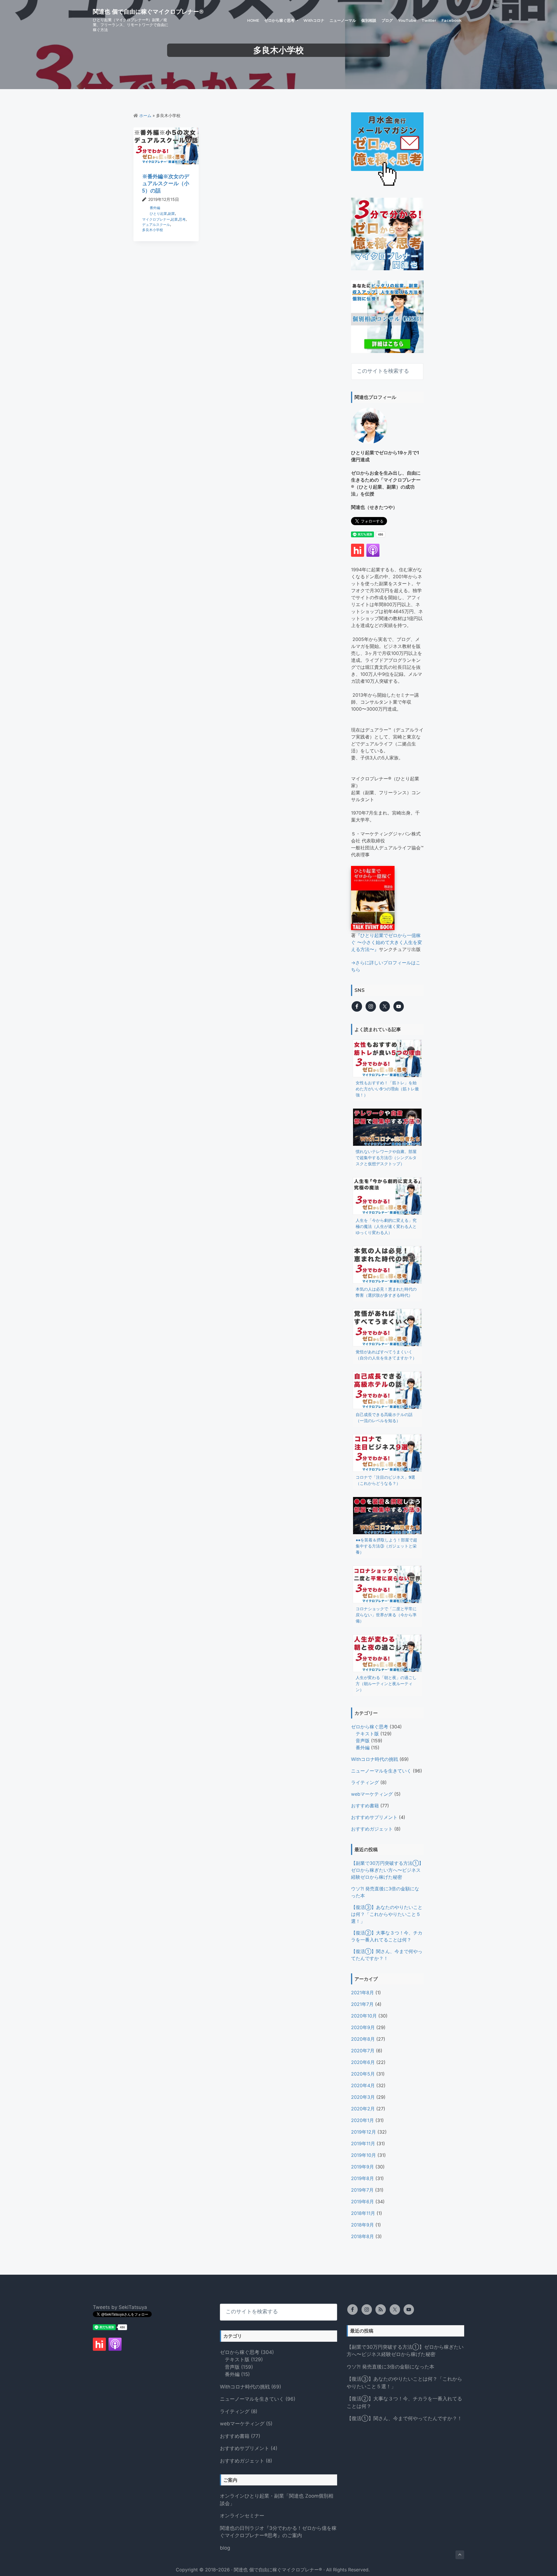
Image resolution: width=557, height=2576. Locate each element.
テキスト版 (367, 1734)
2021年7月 (362, 2004)
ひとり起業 (158, 214)
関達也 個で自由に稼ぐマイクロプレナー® (148, 12)
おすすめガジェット (372, 1829)
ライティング (365, 1782)
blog (225, 2548)
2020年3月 (363, 2097)
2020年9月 (363, 2027)
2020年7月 (363, 2051)
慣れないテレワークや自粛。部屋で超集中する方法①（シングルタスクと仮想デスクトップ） (386, 1158)
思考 (182, 219)
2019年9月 (362, 2167)
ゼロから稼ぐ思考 (370, 1727)
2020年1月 (362, 2120)
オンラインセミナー (242, 2516)
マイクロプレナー (156, 219)
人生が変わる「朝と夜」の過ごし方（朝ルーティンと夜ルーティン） (386, 1684)
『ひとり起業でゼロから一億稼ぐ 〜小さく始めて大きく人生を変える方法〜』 (387, 942)
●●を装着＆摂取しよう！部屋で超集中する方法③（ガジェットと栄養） (386, 1546)
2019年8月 (362, 2178)
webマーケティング (372, 1794)
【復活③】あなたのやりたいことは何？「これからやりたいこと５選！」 (387, 1914)
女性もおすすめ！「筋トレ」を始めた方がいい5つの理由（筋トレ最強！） (387, 1089)
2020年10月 (364, 2016)
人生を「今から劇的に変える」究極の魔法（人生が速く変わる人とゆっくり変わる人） (386, 1226)
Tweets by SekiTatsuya (120, 2307)
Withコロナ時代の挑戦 (375, 1759)
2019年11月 (363, 2143)
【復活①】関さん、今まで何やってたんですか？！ (404, 2418)
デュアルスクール (156, 225)
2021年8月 (362, 1993)
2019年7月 (362, 2190)
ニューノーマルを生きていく (381, 1771)
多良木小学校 (153, 230)
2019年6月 (362, 2202)
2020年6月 (363, 2062)
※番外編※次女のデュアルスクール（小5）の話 (166, 183)
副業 (171, 214)
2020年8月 (363, 2039)
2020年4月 (363, 2085)
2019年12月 (364, 2132)
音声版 (363, 1741)
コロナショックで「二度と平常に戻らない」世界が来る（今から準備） (386, 1615)
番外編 (155, 208)
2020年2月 (363, 2109)
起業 (174, 219)
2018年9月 (362, 2225)
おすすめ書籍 (365, 1806)
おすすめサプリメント (374, 1817)
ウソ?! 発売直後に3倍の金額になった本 (390, 2367)
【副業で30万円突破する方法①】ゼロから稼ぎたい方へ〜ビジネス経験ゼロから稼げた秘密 (387, 1870)
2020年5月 (363, 2074)
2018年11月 (363, 2213)
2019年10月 (364, 2155)
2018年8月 (362, 2236)
